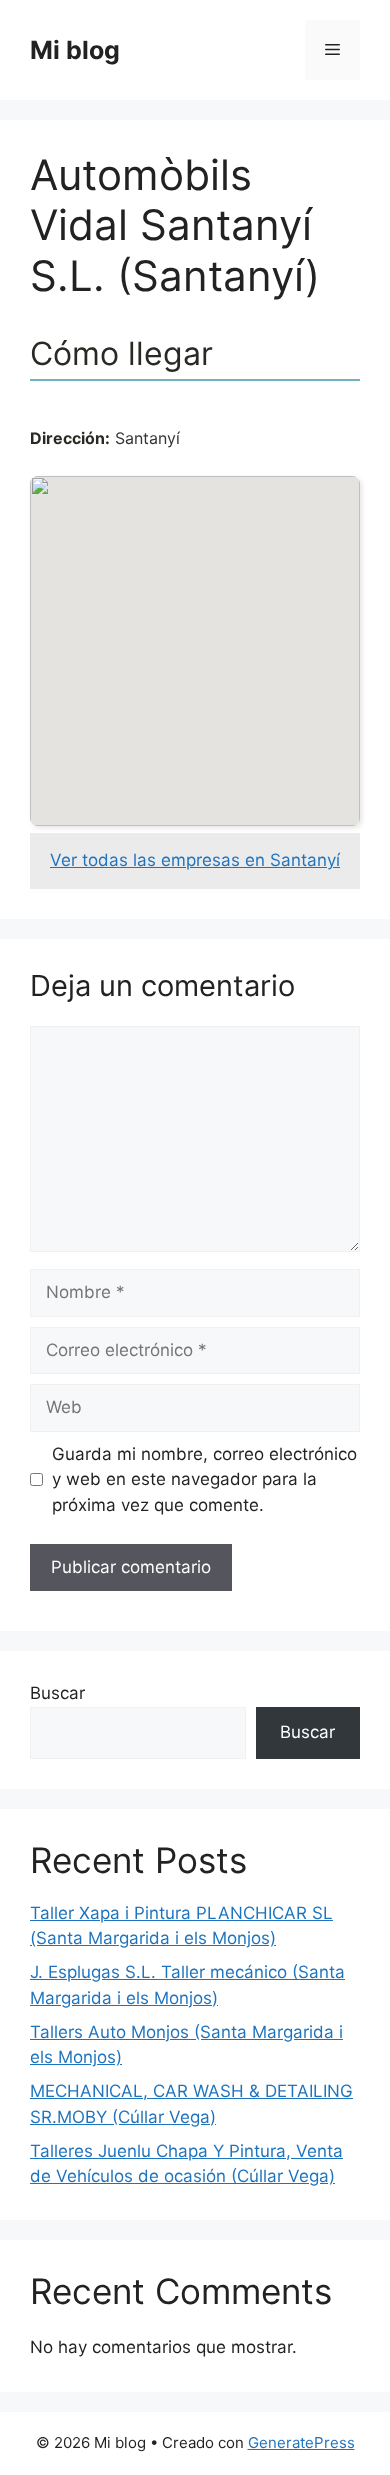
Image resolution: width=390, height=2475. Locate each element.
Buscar (57, 1693)
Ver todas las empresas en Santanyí (195, 860)
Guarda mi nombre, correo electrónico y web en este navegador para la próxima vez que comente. (204, 1479)
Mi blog (75, 50)
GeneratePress (301, 2442)
